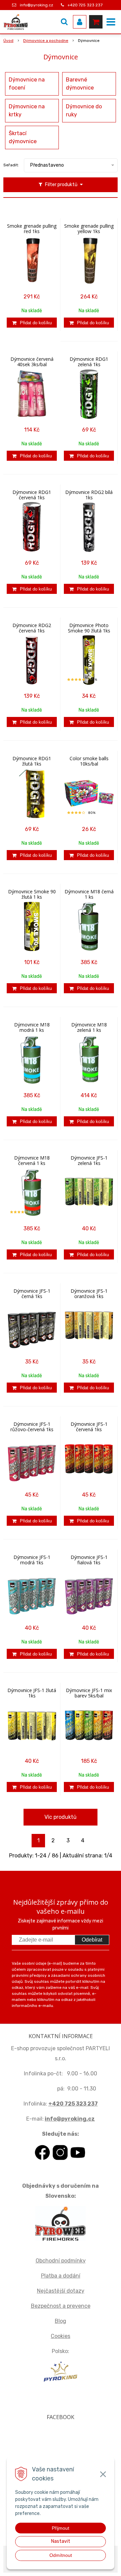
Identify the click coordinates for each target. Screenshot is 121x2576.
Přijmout (61, 2528)
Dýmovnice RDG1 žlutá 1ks (32, 761)
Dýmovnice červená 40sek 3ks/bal (32, 362)
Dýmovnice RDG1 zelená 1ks (89, 362)
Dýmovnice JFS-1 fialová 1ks (89, 1560)
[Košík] (96, 22)
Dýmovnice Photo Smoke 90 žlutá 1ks (89, 628)
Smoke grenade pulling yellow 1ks (89, 229)
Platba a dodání (61, 2276)
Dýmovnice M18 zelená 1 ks (89, 1027)
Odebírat (92, 1940)
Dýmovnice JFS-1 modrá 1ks (32, 1560)
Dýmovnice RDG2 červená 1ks (32, 628)
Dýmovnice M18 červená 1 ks (32, 1161)
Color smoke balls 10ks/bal (89, 761)
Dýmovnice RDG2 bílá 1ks (89, 495)
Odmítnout (61, 2555)
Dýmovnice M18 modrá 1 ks (32, 1027)
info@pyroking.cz (36, 5)
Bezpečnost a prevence (61, 2306)
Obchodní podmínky (61, 2261)
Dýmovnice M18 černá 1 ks (89, 894)
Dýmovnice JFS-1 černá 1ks (32, 1294)
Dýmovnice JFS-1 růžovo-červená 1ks (32, 1427)
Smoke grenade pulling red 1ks (32, 229)
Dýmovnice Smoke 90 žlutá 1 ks (32, 894)
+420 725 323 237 (85, 5)
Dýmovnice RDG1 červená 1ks (32, 495)
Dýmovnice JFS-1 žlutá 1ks (32, 1693)
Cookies (61, 2336)
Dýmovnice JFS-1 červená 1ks (89, 1427)
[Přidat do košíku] (32, 323)
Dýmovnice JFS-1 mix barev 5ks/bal (89, 1693)
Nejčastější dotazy (61, 2291)
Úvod (8, 41)
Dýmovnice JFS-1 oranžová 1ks (89, 1294)
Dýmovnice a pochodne (46, 41)
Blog (61, 2321)
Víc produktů (61, 1817)
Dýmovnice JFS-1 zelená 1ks (89, 1161)
